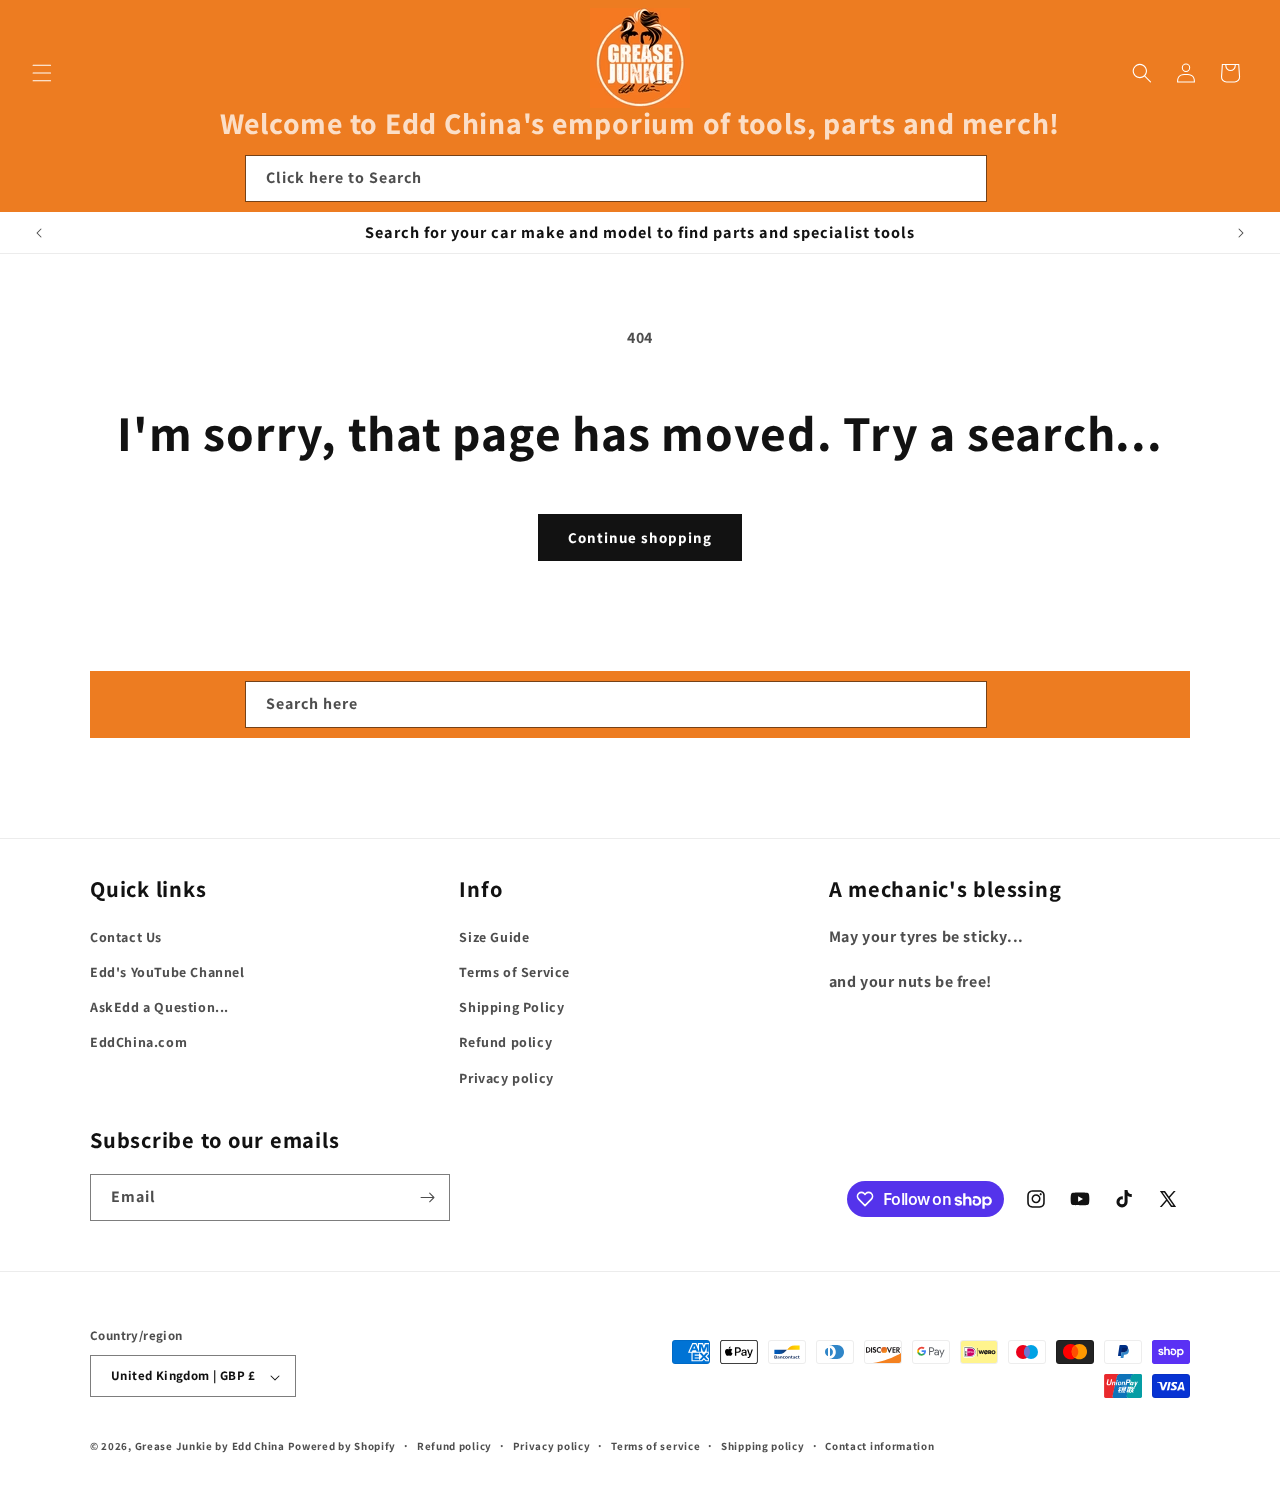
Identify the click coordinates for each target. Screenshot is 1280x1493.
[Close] (1014, 179)
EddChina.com (138, 1043)
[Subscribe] (427, 1197)
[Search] (964, 178)
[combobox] (616, 178)
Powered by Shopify (342, 1447)
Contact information (879, 1446)
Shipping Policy (511, 1008)
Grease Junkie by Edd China (210, 1447)
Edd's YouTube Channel (167, 972)
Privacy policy (506, 1078)
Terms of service (655, 1446)
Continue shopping (640, 537)
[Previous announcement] (39, 233)
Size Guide (494, 937)
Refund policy (505, 1043)
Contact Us (126, 937)
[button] (42, 73)
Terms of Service (514, 972)
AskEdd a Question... (159, 1008)
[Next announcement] (1241, 233)
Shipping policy (763, 1446)
